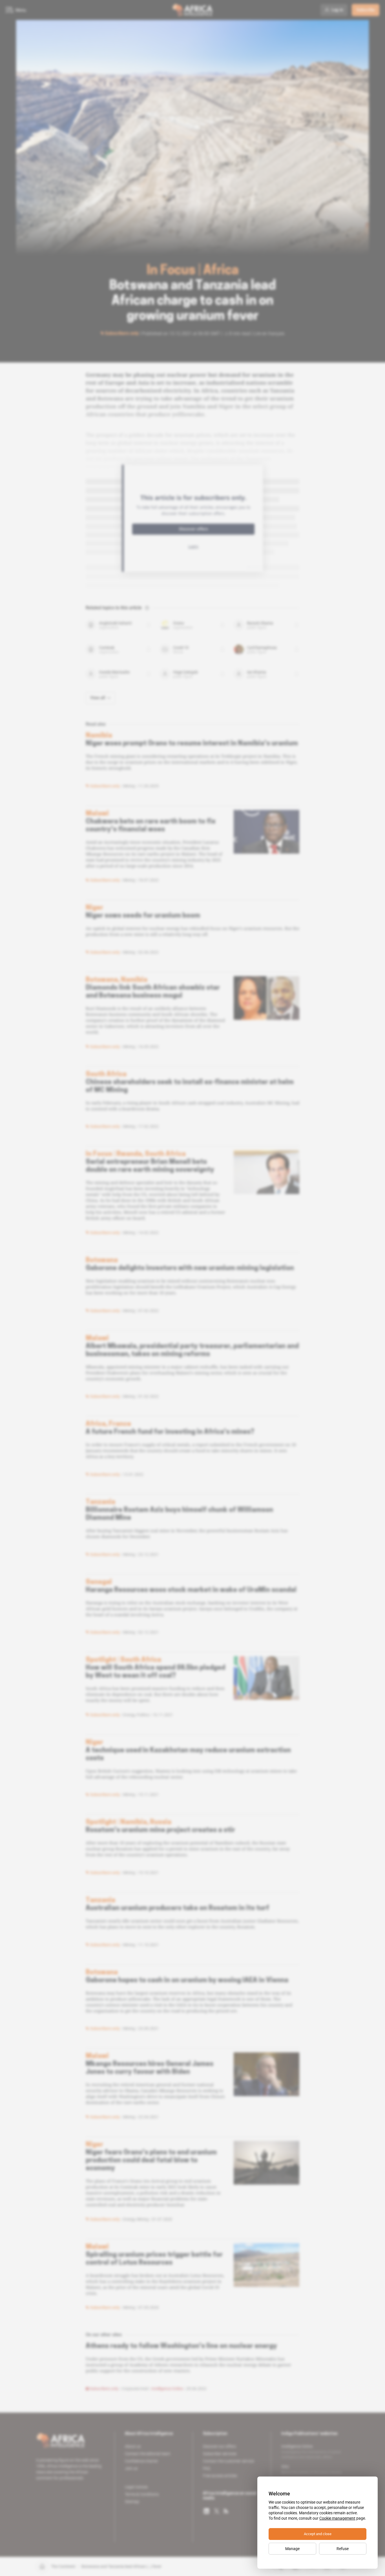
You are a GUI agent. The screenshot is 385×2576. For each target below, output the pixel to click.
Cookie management (337, 2518)
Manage (292, 2549)
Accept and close (318, 2534)
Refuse (343, 2549)
